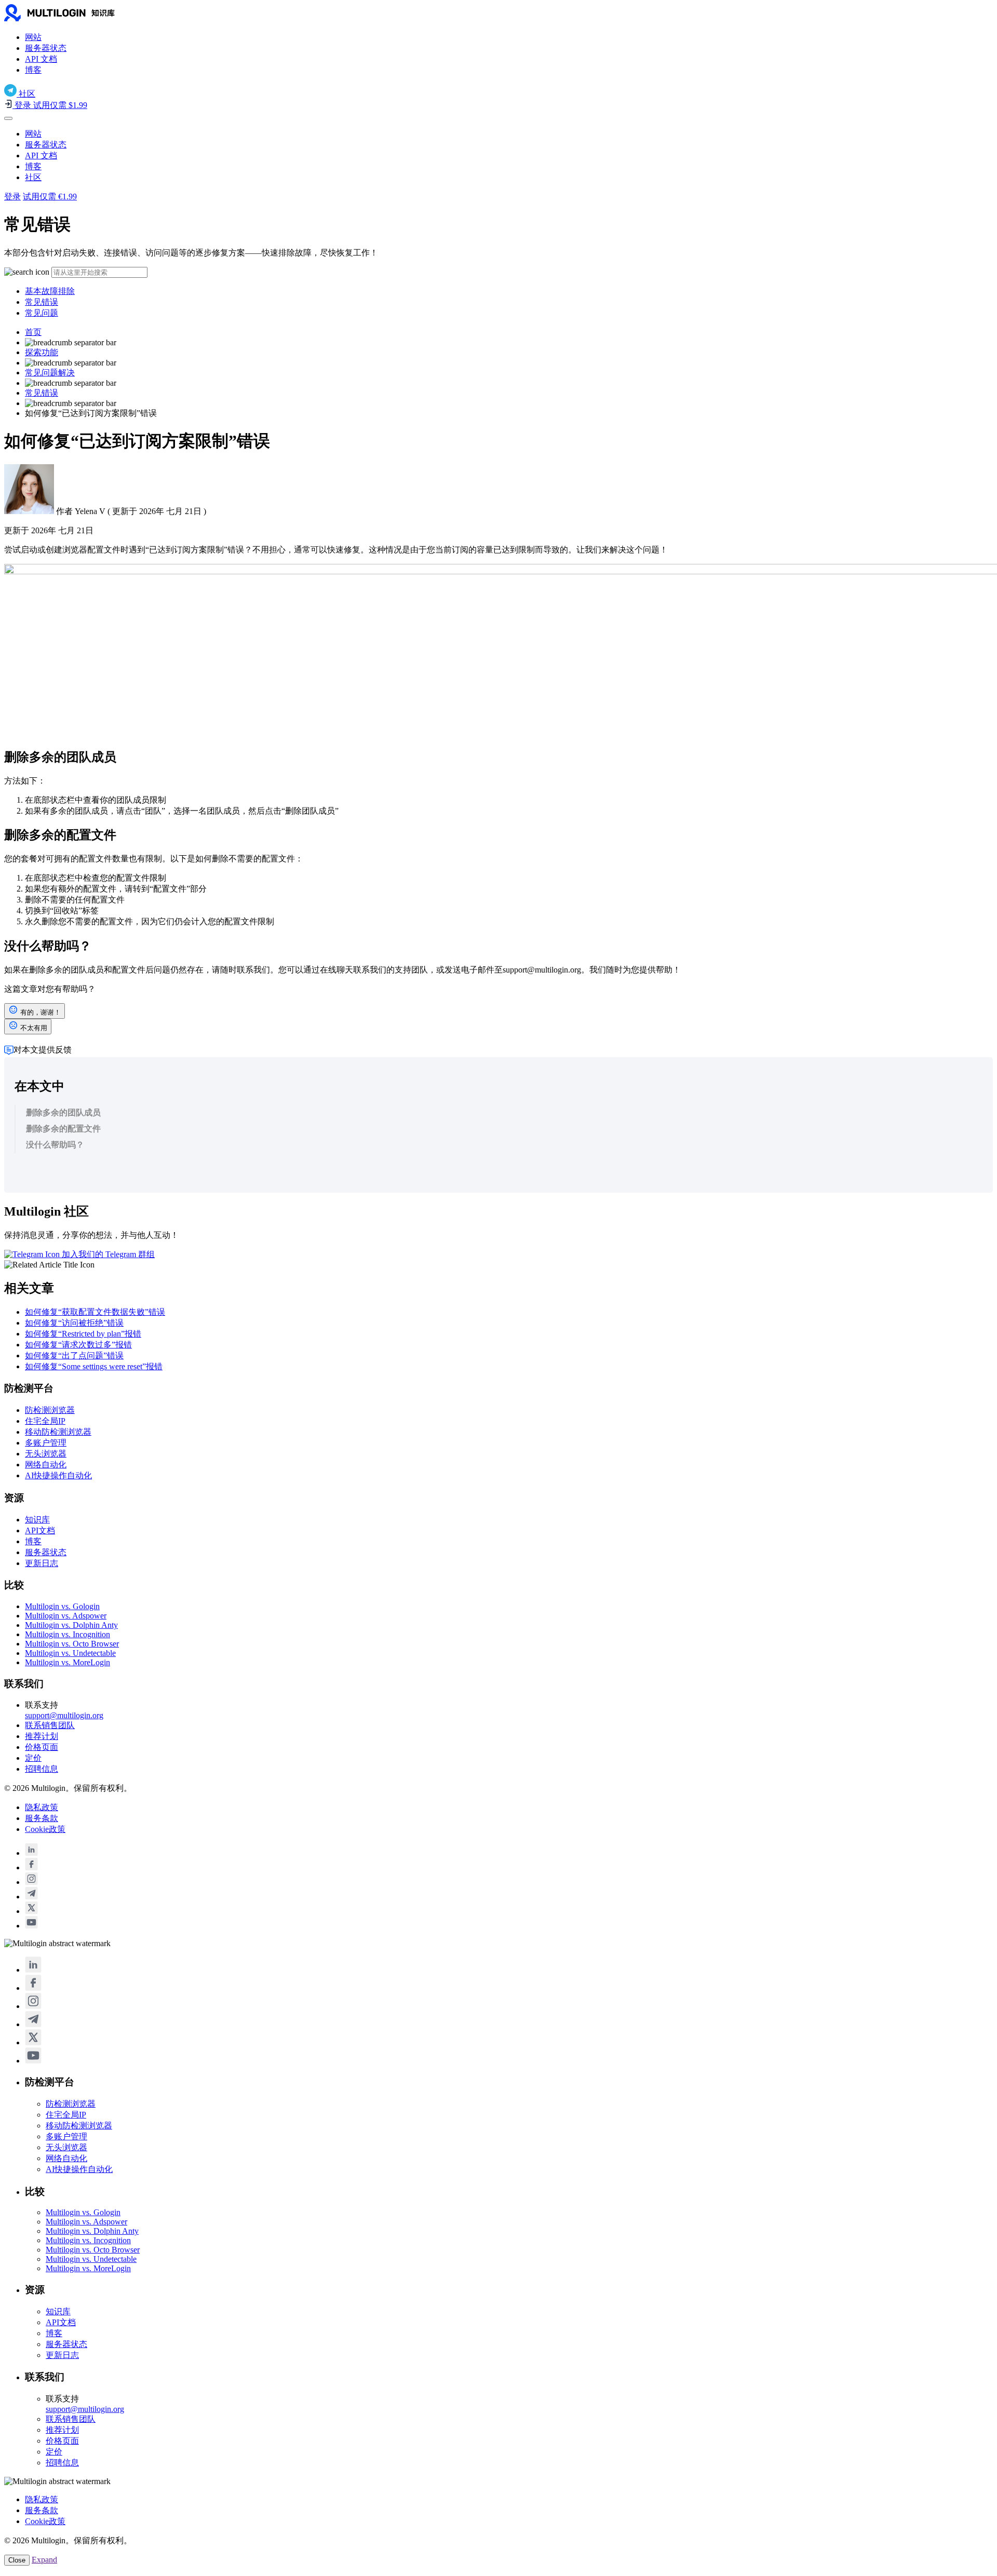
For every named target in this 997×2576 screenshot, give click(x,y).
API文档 (40, 1530)
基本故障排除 (50, 291)
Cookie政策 (45, 1829)
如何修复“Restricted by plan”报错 (83, 1334)
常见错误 (42, 302)
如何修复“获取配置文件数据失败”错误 (95, 1312)
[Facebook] (31, 1867)
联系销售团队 (50, 1725)
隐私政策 (42, 1807)
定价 (33, 1758)
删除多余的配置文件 (63, 1129)
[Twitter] (31, 1911)
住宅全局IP (45, 1421)
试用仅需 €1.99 (50, 197)
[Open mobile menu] (8, 118)
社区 (33, 177)
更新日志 (42, 1563)
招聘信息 (42, 1769)
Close (17, 2560)
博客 (33, 70)
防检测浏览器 (50, 1410)
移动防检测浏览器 (58, 1432)
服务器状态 (46, 48)
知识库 (37, 1520)
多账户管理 (46, 1443)
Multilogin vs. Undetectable (70, 1653)
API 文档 (41, 59)
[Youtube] (31, 1926)
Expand (44, 2560)
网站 (33, 37)
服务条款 (42, 1818)
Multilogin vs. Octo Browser (72, 1644)
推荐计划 (42, 1736)
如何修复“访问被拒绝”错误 (74, 1323)
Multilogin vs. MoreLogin (68, 1662)
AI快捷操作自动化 (58, 1475)
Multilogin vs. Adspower (66, 1616)
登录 (12, 197)
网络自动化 (46, 1465)
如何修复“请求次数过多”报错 (78, 1345)
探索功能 (42, 352)
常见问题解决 (50, 373)
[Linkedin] (31, 1853)
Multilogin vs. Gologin (62, 1606)
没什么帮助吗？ (55, 1145)
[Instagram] (31, 1882)
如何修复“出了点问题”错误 (74, 1356)
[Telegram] (31, 1897)
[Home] (77, 19)
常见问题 (42, 313)
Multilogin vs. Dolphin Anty (71, 1625)
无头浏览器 (46, 1454)
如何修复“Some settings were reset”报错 (94, 1366)
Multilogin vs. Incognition (68, 1634)
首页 (33, 332)
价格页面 (42, 1747)
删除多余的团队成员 (63, 1112)
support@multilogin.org (64, 1715)
